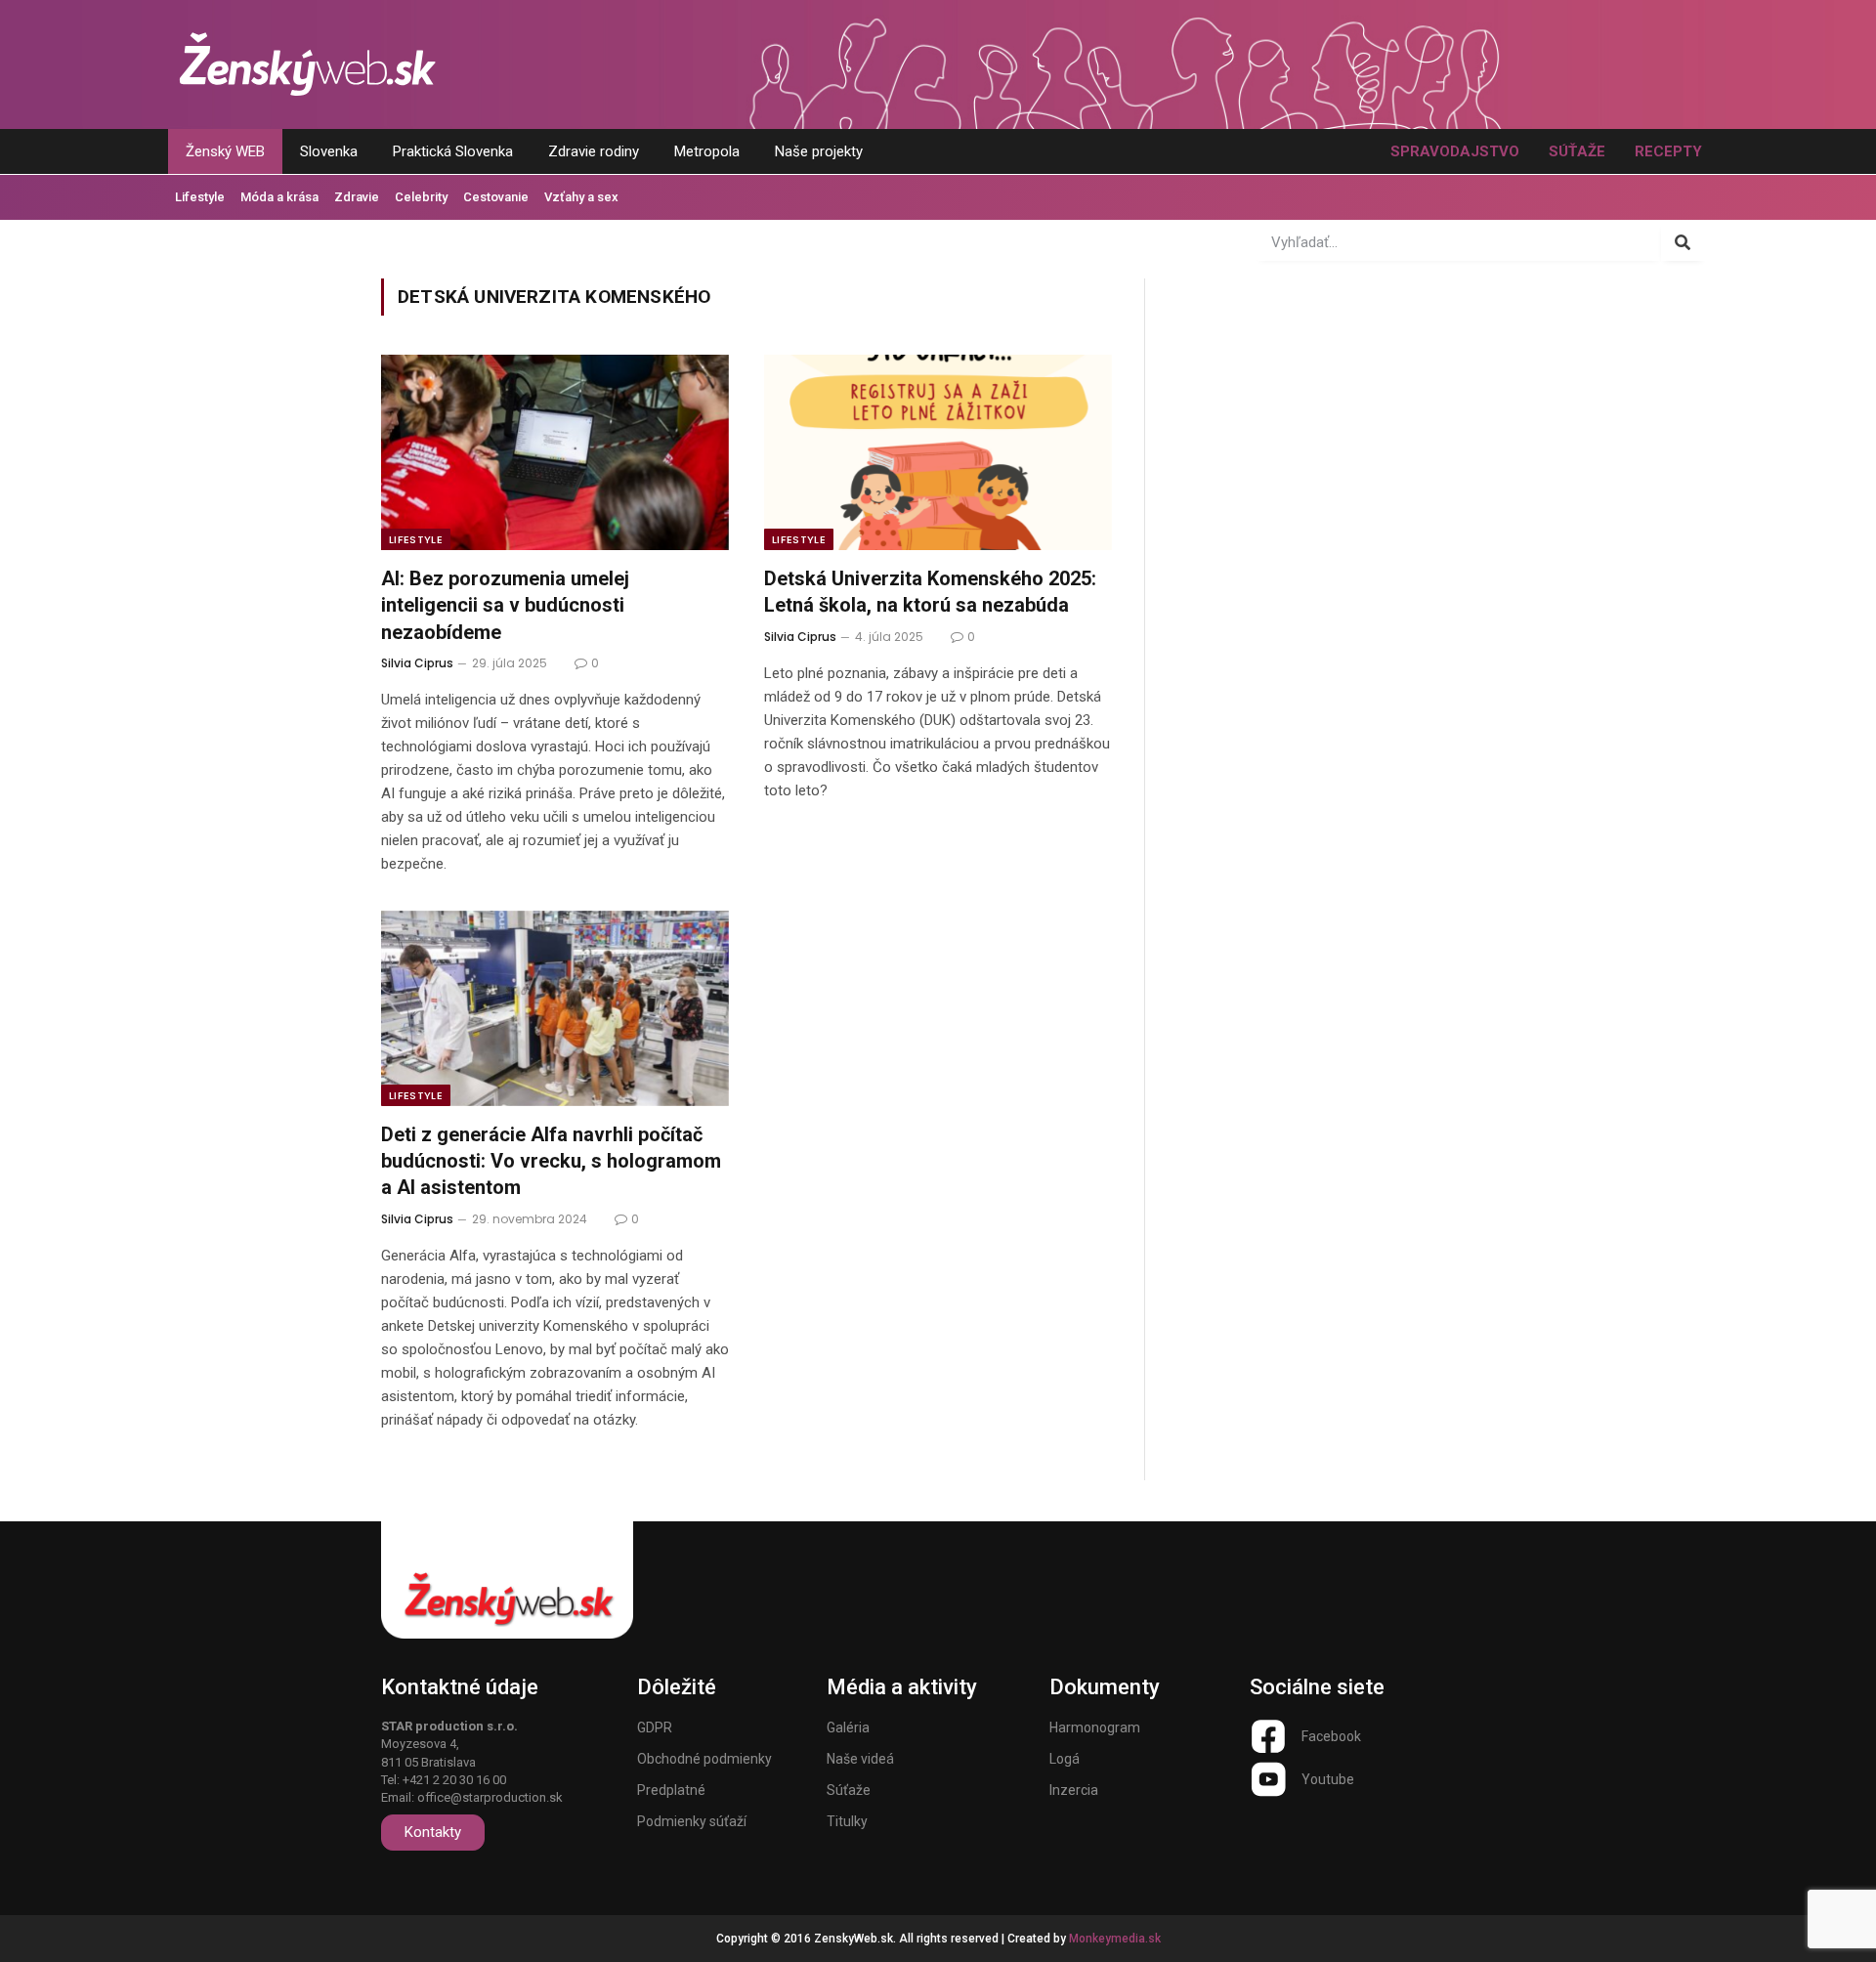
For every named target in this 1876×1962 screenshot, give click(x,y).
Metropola (707, 151)
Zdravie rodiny (594, 151)
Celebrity (421, 197)
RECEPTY (1668, 151)
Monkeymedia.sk (1115, 1939)
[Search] (1683, 242)
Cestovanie (496, 197)
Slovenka (329, 151)
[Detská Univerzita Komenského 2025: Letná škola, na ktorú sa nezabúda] (938, 452)
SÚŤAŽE (1577, 151)
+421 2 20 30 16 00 (454, 1780)
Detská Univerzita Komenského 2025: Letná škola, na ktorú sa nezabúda (930, 592)
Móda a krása (279, 197)
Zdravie (357, 197)
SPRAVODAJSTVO (1455, 151)
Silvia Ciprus (417, 663)
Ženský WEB (225, 151)
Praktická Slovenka (453, 151)
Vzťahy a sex (581, 197)
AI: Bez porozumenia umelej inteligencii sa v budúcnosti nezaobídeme (505, 605)
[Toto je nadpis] (1268, 1736)
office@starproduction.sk (490, 1797)
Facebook (1331, 1736)
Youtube (1328, 1779)
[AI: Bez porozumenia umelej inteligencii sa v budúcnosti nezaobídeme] (555, 452)
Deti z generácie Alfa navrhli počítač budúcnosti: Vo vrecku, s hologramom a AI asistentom (551, 1161)
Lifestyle (200, 197)
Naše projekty (819, 151)
